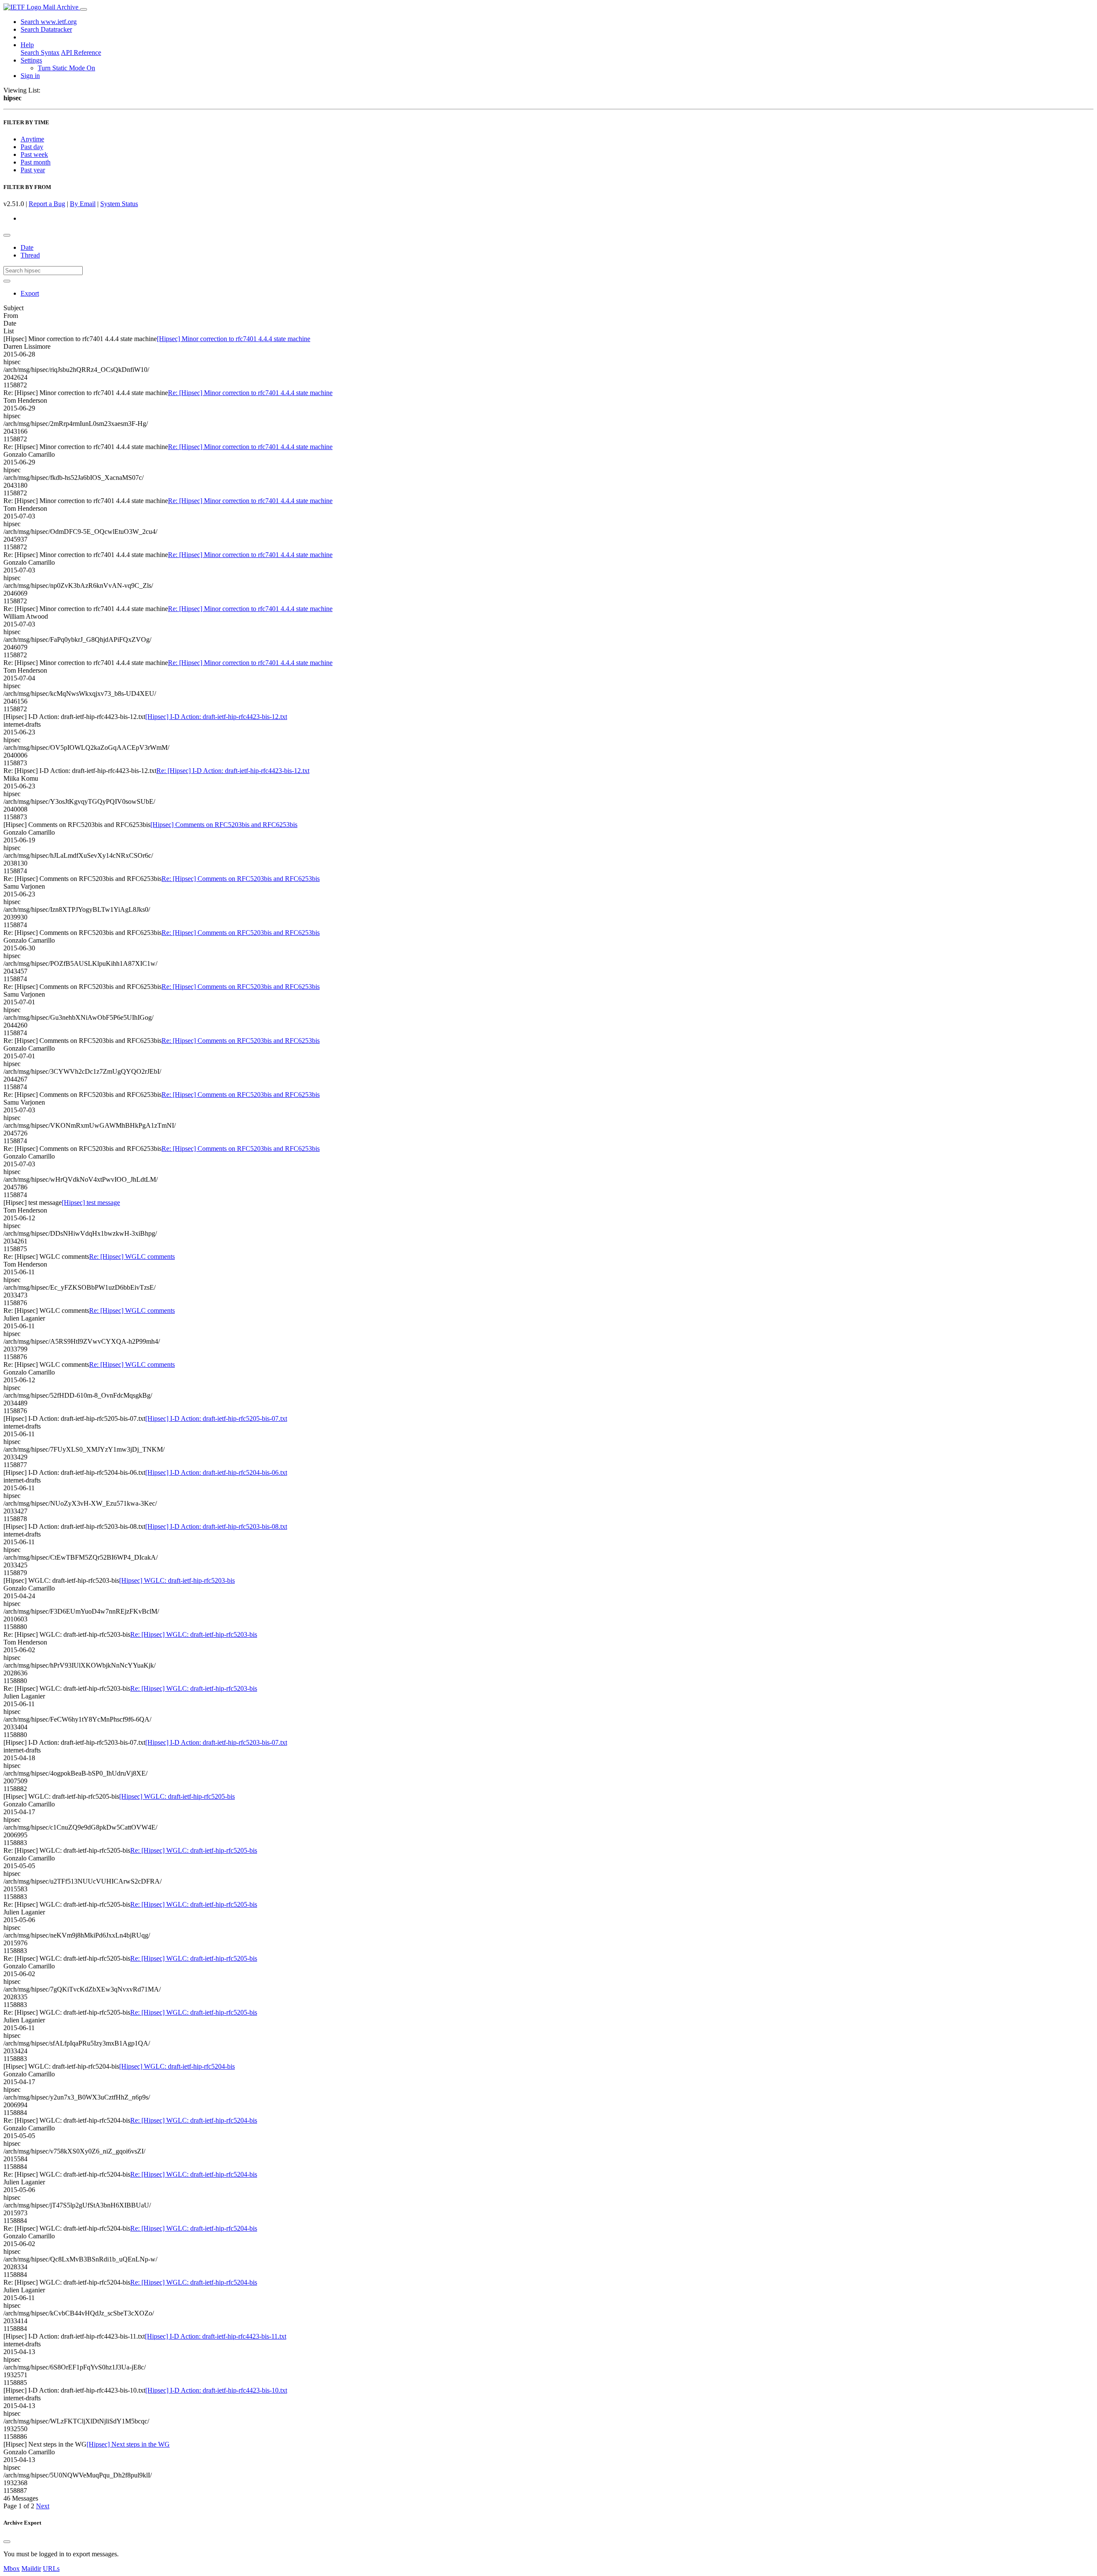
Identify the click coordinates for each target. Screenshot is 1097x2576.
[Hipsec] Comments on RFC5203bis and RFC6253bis (224, 825)
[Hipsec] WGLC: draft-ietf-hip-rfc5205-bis (177, 1796)
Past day (32, 147)
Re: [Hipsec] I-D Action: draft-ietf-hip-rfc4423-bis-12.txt (233, 771)
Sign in (30, 76)
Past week (34, 154)
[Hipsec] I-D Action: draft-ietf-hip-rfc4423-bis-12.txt (216, 717)
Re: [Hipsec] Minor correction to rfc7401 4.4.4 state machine (250, 393)
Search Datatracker (46, 29)
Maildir (31, 2569)
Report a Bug (47, 204)
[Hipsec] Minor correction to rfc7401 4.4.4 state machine (234, 339)
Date (27, 247)
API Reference (81, 52)
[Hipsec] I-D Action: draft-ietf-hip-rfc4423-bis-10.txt (216, 2390)
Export (30, 293)
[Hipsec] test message (91, 1203)
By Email (83, 204)
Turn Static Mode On (66, 68)
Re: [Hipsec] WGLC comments (132, 1257)
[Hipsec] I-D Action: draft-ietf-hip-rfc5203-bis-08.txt (216, 1526)
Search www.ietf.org (49, 22)
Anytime (32, 139)
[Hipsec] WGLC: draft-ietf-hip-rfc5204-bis (177, 2066)
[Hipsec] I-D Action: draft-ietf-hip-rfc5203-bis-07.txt (216, 1742)
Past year (33, 170)
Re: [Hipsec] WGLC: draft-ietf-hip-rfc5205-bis (194, 1850)
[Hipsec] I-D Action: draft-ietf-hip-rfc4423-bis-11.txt (216, 2336)
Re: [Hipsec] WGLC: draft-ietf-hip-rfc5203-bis (194, 1634)
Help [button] (27, 45)
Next (43, 2506)
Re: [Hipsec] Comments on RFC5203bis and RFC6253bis (241, 879)
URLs (51, 2569)
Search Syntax (40, 52)
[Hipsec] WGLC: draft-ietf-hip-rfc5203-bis (177, 1580)
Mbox (12, 2569)
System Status (119, 204)
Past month (36, 162)
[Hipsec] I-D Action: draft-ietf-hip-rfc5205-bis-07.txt (216, 1418)
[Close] (7, 2542)
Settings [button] (31, 60)
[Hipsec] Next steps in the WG (128, 2444)
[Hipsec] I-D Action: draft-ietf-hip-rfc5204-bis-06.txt (216, 1472)
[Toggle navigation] (84, 9)
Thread (30, 255)
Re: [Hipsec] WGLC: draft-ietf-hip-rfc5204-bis (194, 2120)
